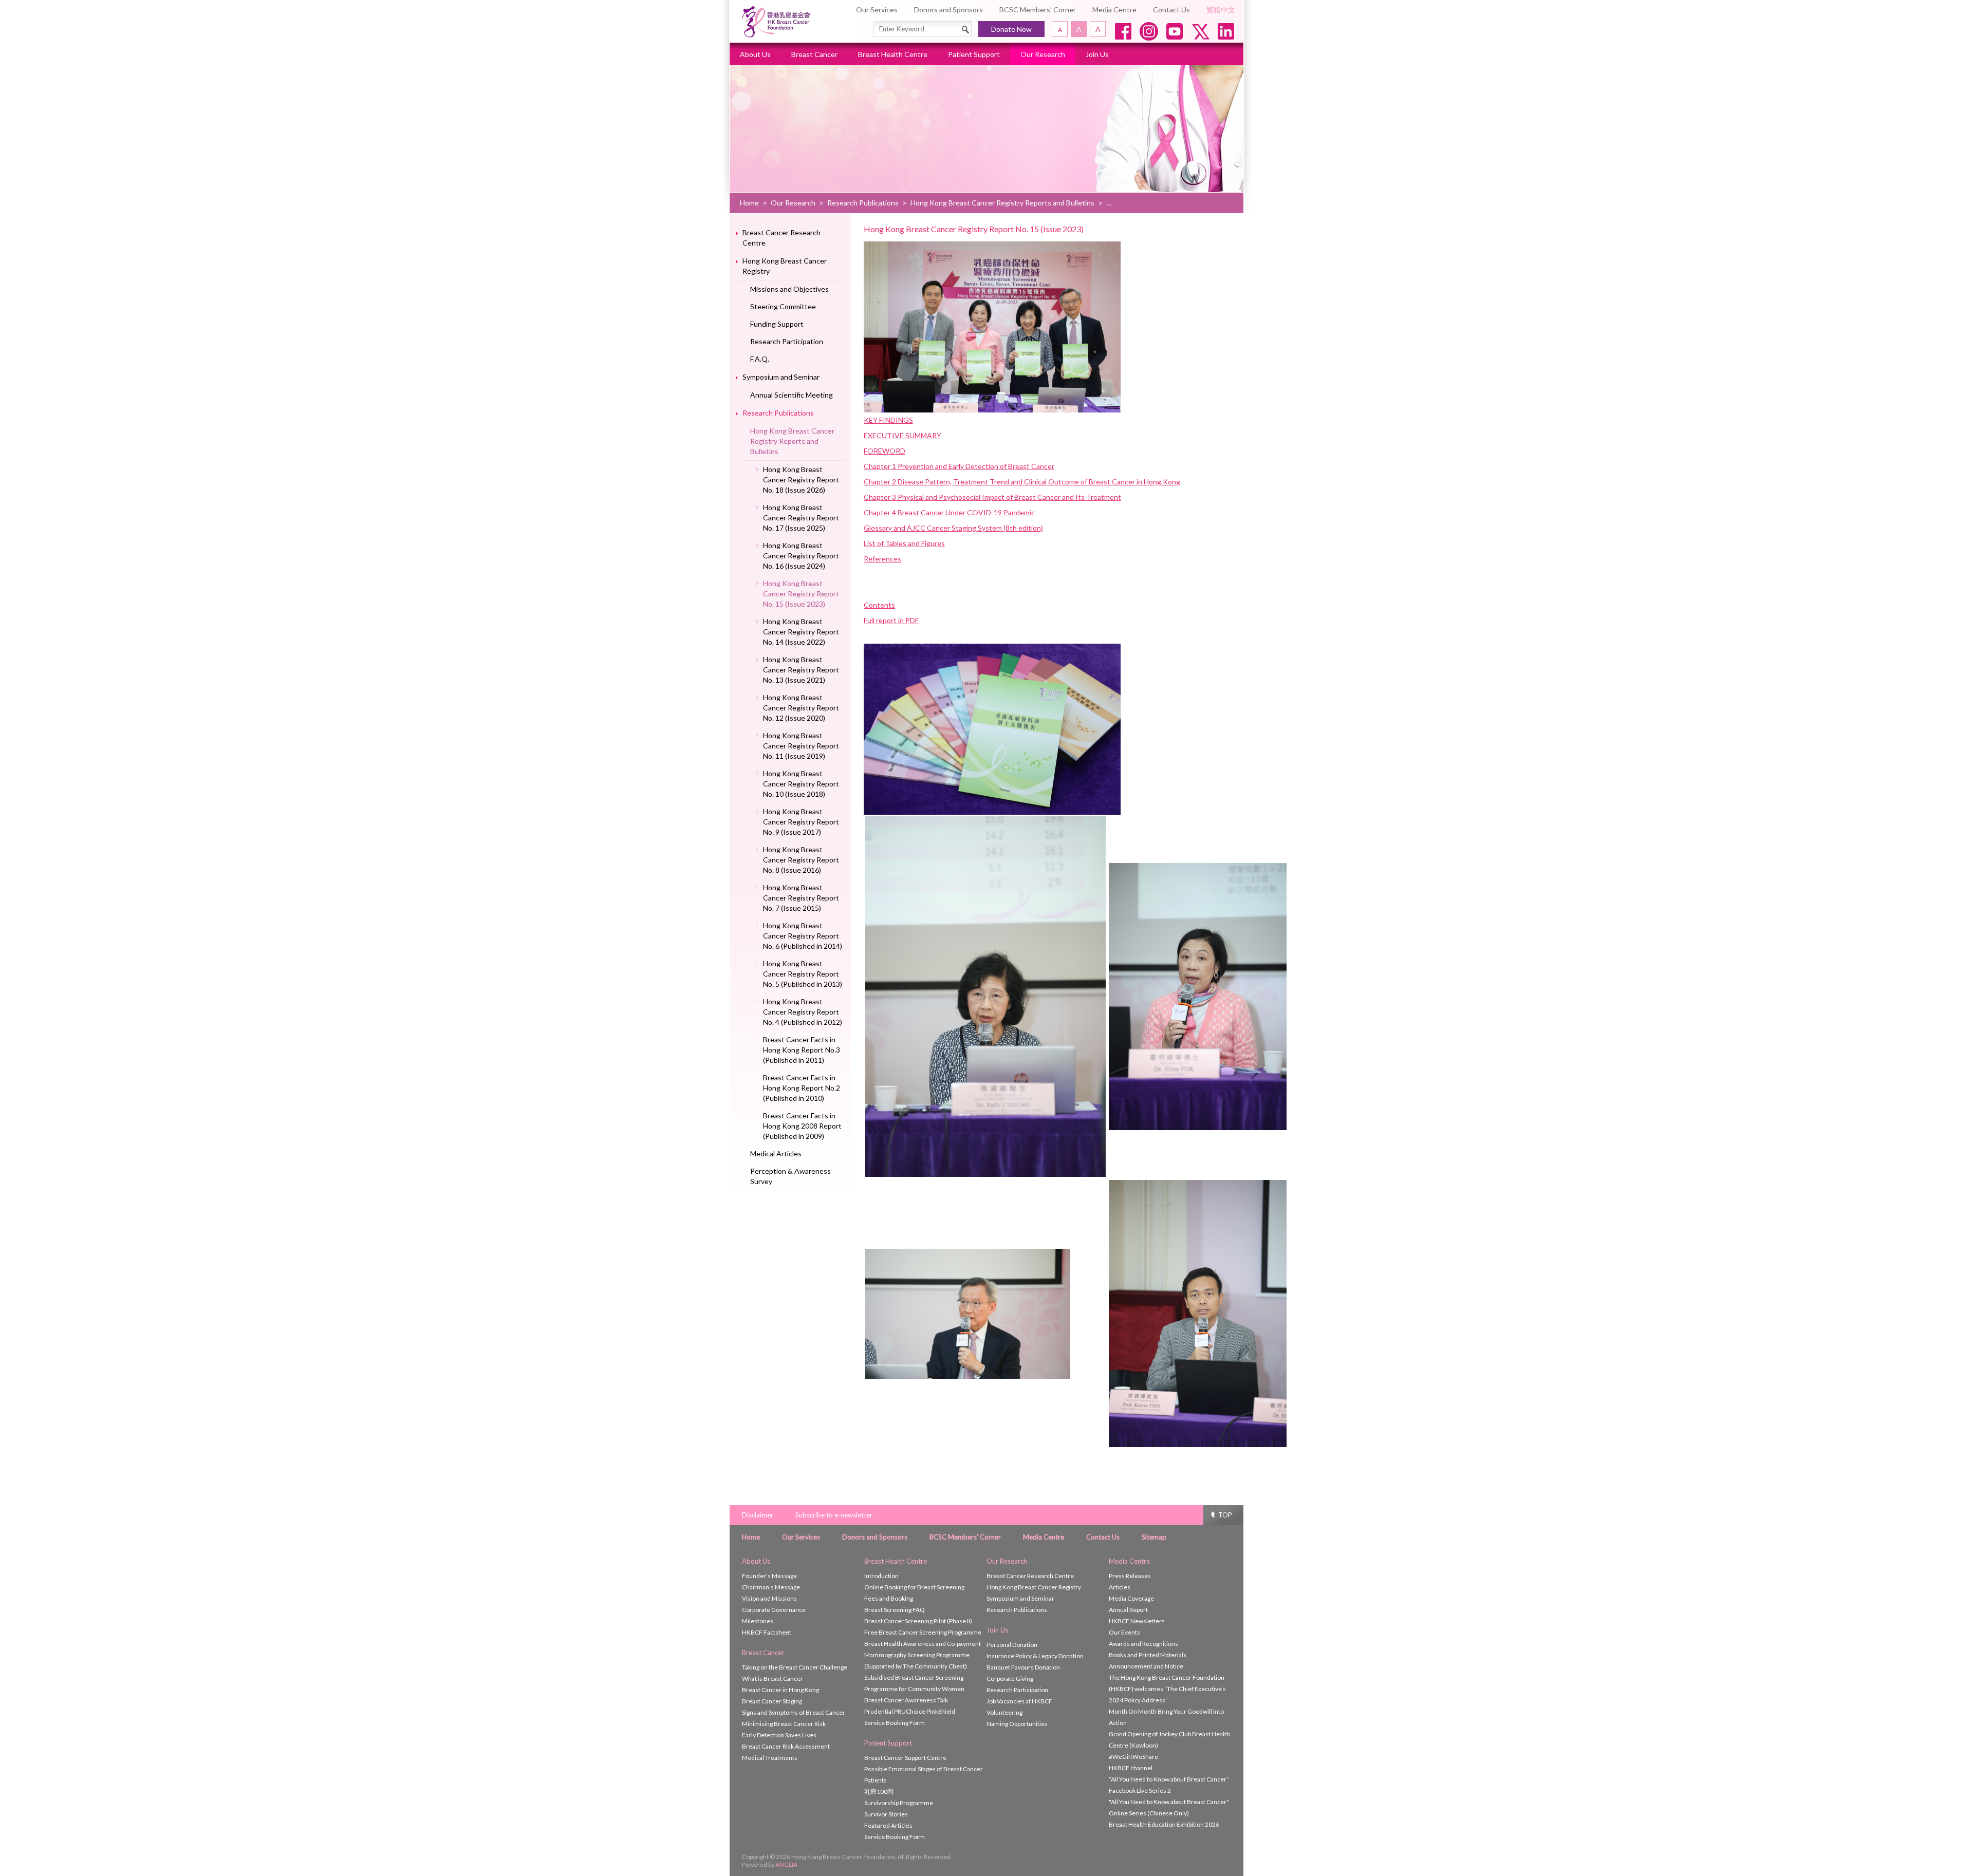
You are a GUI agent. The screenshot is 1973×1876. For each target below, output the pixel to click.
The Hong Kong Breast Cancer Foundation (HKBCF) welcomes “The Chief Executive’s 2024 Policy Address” (1167, 1689)
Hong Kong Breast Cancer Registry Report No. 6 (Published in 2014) (803, 936)
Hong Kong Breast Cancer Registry (785, 266)
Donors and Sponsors (948, 10)
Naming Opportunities (1017, 1724)
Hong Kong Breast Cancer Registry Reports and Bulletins (1002, 203)
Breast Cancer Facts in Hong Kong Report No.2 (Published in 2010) (802, 1088)
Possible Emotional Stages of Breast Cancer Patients (924, 1775)
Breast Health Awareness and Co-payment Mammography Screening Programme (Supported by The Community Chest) (923, 1655)
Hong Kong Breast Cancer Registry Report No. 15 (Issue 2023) (801, 594)
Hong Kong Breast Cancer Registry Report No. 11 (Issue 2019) (801, 746)
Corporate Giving (1010, 1678)
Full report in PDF (891, 620)
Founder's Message (769, 1576)
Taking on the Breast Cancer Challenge (795, 1667)
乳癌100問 (879, 1791)
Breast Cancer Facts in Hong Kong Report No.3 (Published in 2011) (802, 1050)
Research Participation (787, 341)
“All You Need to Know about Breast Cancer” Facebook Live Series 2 (1169, 1785)
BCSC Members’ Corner (1038, 10)
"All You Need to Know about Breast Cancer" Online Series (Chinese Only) (1169, 1807)
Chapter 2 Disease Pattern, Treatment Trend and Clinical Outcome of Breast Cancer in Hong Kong (1022, 482)
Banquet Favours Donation (1023, 1667)
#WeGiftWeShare (1133, 1757)
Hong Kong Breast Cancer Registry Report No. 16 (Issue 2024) (801, 556)
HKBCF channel (1131, 1768)
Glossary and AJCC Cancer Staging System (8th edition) (953, 528)
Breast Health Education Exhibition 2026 (1164, 1824)
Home (749, 203)
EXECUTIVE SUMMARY (902, 435)
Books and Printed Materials (1148, 1655)
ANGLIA (786, 1864)
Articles (1120, 1587)
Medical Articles (776, 1153)
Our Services (877, 10)
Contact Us (1171, 10)
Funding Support (777, 324)
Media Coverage (1131, 1598)
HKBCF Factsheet (767, 1632)
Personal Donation (1012, 1645)
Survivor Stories (886, 1814)
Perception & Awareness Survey (790, 1176)
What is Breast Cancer (773, 1678)
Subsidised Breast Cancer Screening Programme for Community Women (914, 1683)
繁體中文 (1221, 10)
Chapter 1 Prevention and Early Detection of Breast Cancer (959, 466)
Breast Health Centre (893, 54)
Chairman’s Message (771, 1587)
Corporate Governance (774, 1610)
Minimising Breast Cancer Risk (784, 1724)
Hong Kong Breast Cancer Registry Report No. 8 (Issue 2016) (801, 860)
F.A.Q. (760, 359)
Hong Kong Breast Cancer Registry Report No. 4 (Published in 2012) (803, 1012)
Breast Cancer (814, 54)
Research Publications (863, 203)
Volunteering (1004, 1712)
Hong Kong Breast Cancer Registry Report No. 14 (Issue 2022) (801, 632)
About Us (755, 54)
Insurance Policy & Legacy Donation (1035, 1656)
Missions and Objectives (789, 289)
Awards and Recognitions (1143, 1644)
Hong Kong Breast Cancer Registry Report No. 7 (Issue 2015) (801, 898)
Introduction (881, 1576)
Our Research (1043, 54)
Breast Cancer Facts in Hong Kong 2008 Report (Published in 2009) (802, 1126)
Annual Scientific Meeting (792, 395)
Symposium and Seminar (781, 377)
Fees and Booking (889, 1598)
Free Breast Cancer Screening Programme (923, 1632)
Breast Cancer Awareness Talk (906, 1700)
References (882, 559)
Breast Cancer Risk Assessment (786, 1746)
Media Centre (1114, 10)
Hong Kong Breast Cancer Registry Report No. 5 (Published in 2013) (803, 974)
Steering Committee (783, 306)
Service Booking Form (895, 1723)
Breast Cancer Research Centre (781, 238)
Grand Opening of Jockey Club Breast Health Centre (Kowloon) (1169, 1740)
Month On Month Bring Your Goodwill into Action (1166, 1717)
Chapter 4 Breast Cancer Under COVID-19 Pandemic (949, 512)
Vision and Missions (769, 1598)
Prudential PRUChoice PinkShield (910, 1711)
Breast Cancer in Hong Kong (780, 1690)
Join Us (1097, 54)
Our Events (1124, 1632)
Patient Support (974, 54)
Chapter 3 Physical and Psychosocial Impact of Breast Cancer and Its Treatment (992, 497)
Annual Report (1128, 1610)
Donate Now (1011, 29)
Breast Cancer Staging (772, 1701)
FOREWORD (885, 451)
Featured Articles (888, 1825)
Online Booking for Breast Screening (914, 1587)
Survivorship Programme (899, 1803)
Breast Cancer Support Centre (905, 1758)
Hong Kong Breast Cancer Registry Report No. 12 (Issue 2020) (801, 708)
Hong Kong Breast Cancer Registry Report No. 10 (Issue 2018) (801, 784)
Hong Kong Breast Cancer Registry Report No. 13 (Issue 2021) (801, 670)
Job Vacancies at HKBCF (1019, 1701)
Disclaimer (758, 1515)
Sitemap (1154, 1537)
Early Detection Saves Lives (779, 1735)
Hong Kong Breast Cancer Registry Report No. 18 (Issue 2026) (801, 480)
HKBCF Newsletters (1137, 1621)
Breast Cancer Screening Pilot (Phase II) (918, 1621)
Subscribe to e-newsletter (834, 1515)
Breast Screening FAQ (895, 1610)
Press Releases (1130, 1576)
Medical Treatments (770, 1758)
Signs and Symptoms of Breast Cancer (794, 1712)
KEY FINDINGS (888, 420)
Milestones (758, 1621)
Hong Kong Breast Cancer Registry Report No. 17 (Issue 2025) (801, 518)
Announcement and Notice (1146, 1666)
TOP (1225, 1515)
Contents (879, 605)
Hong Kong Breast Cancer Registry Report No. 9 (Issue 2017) (801, 822)
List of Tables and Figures (904, 543)
